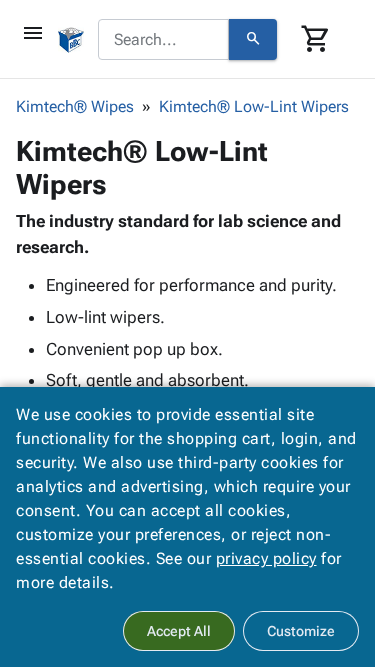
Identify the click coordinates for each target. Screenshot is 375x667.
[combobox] (163, 40)
